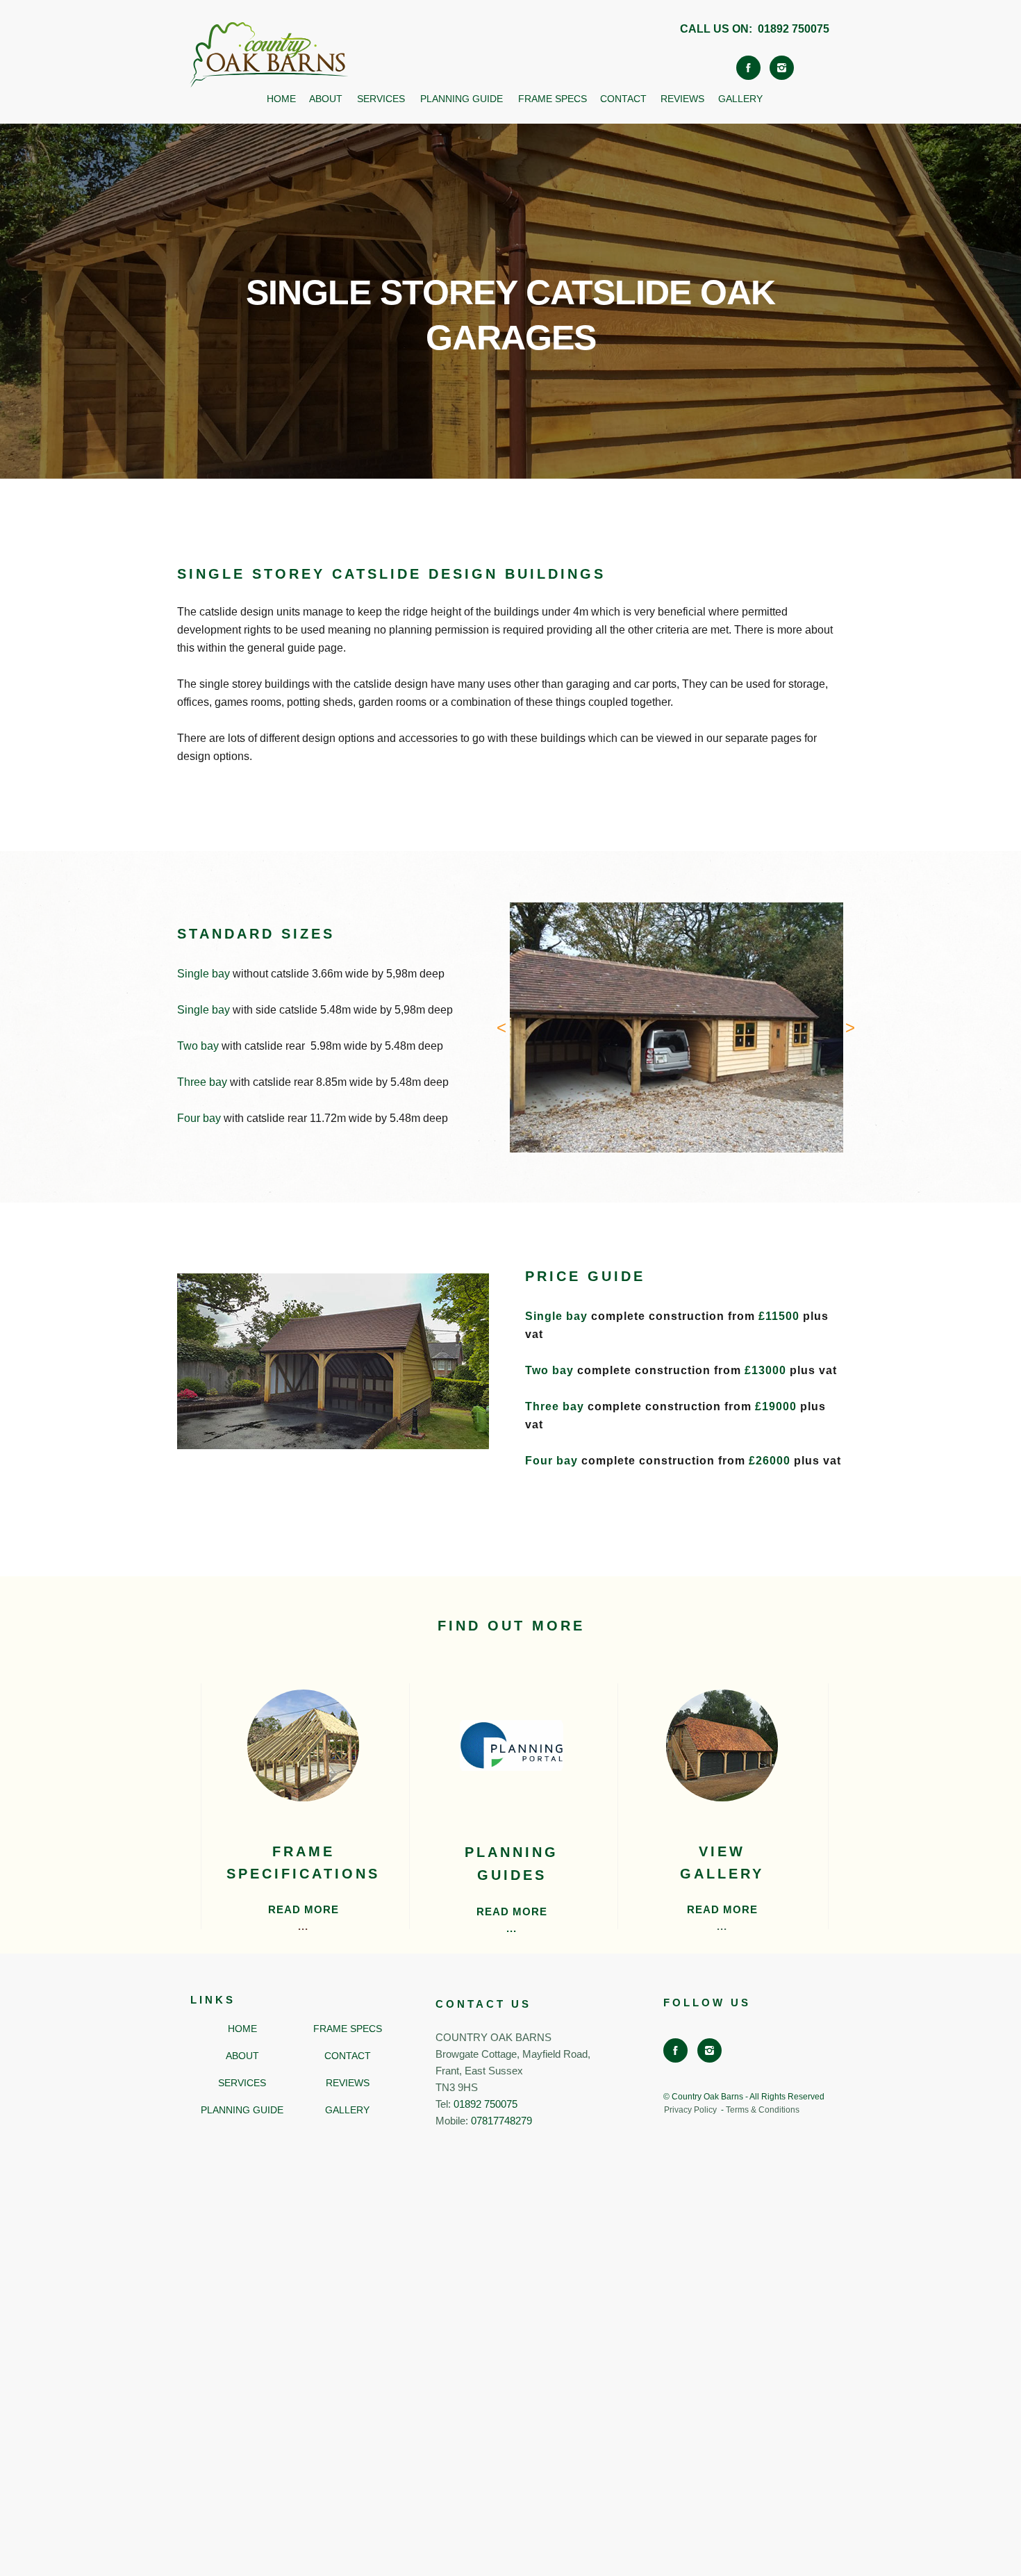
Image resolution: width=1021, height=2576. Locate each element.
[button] (501, 1027)
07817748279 (501, 2121)
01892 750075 (794, 29)
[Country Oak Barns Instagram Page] (782, 68)
